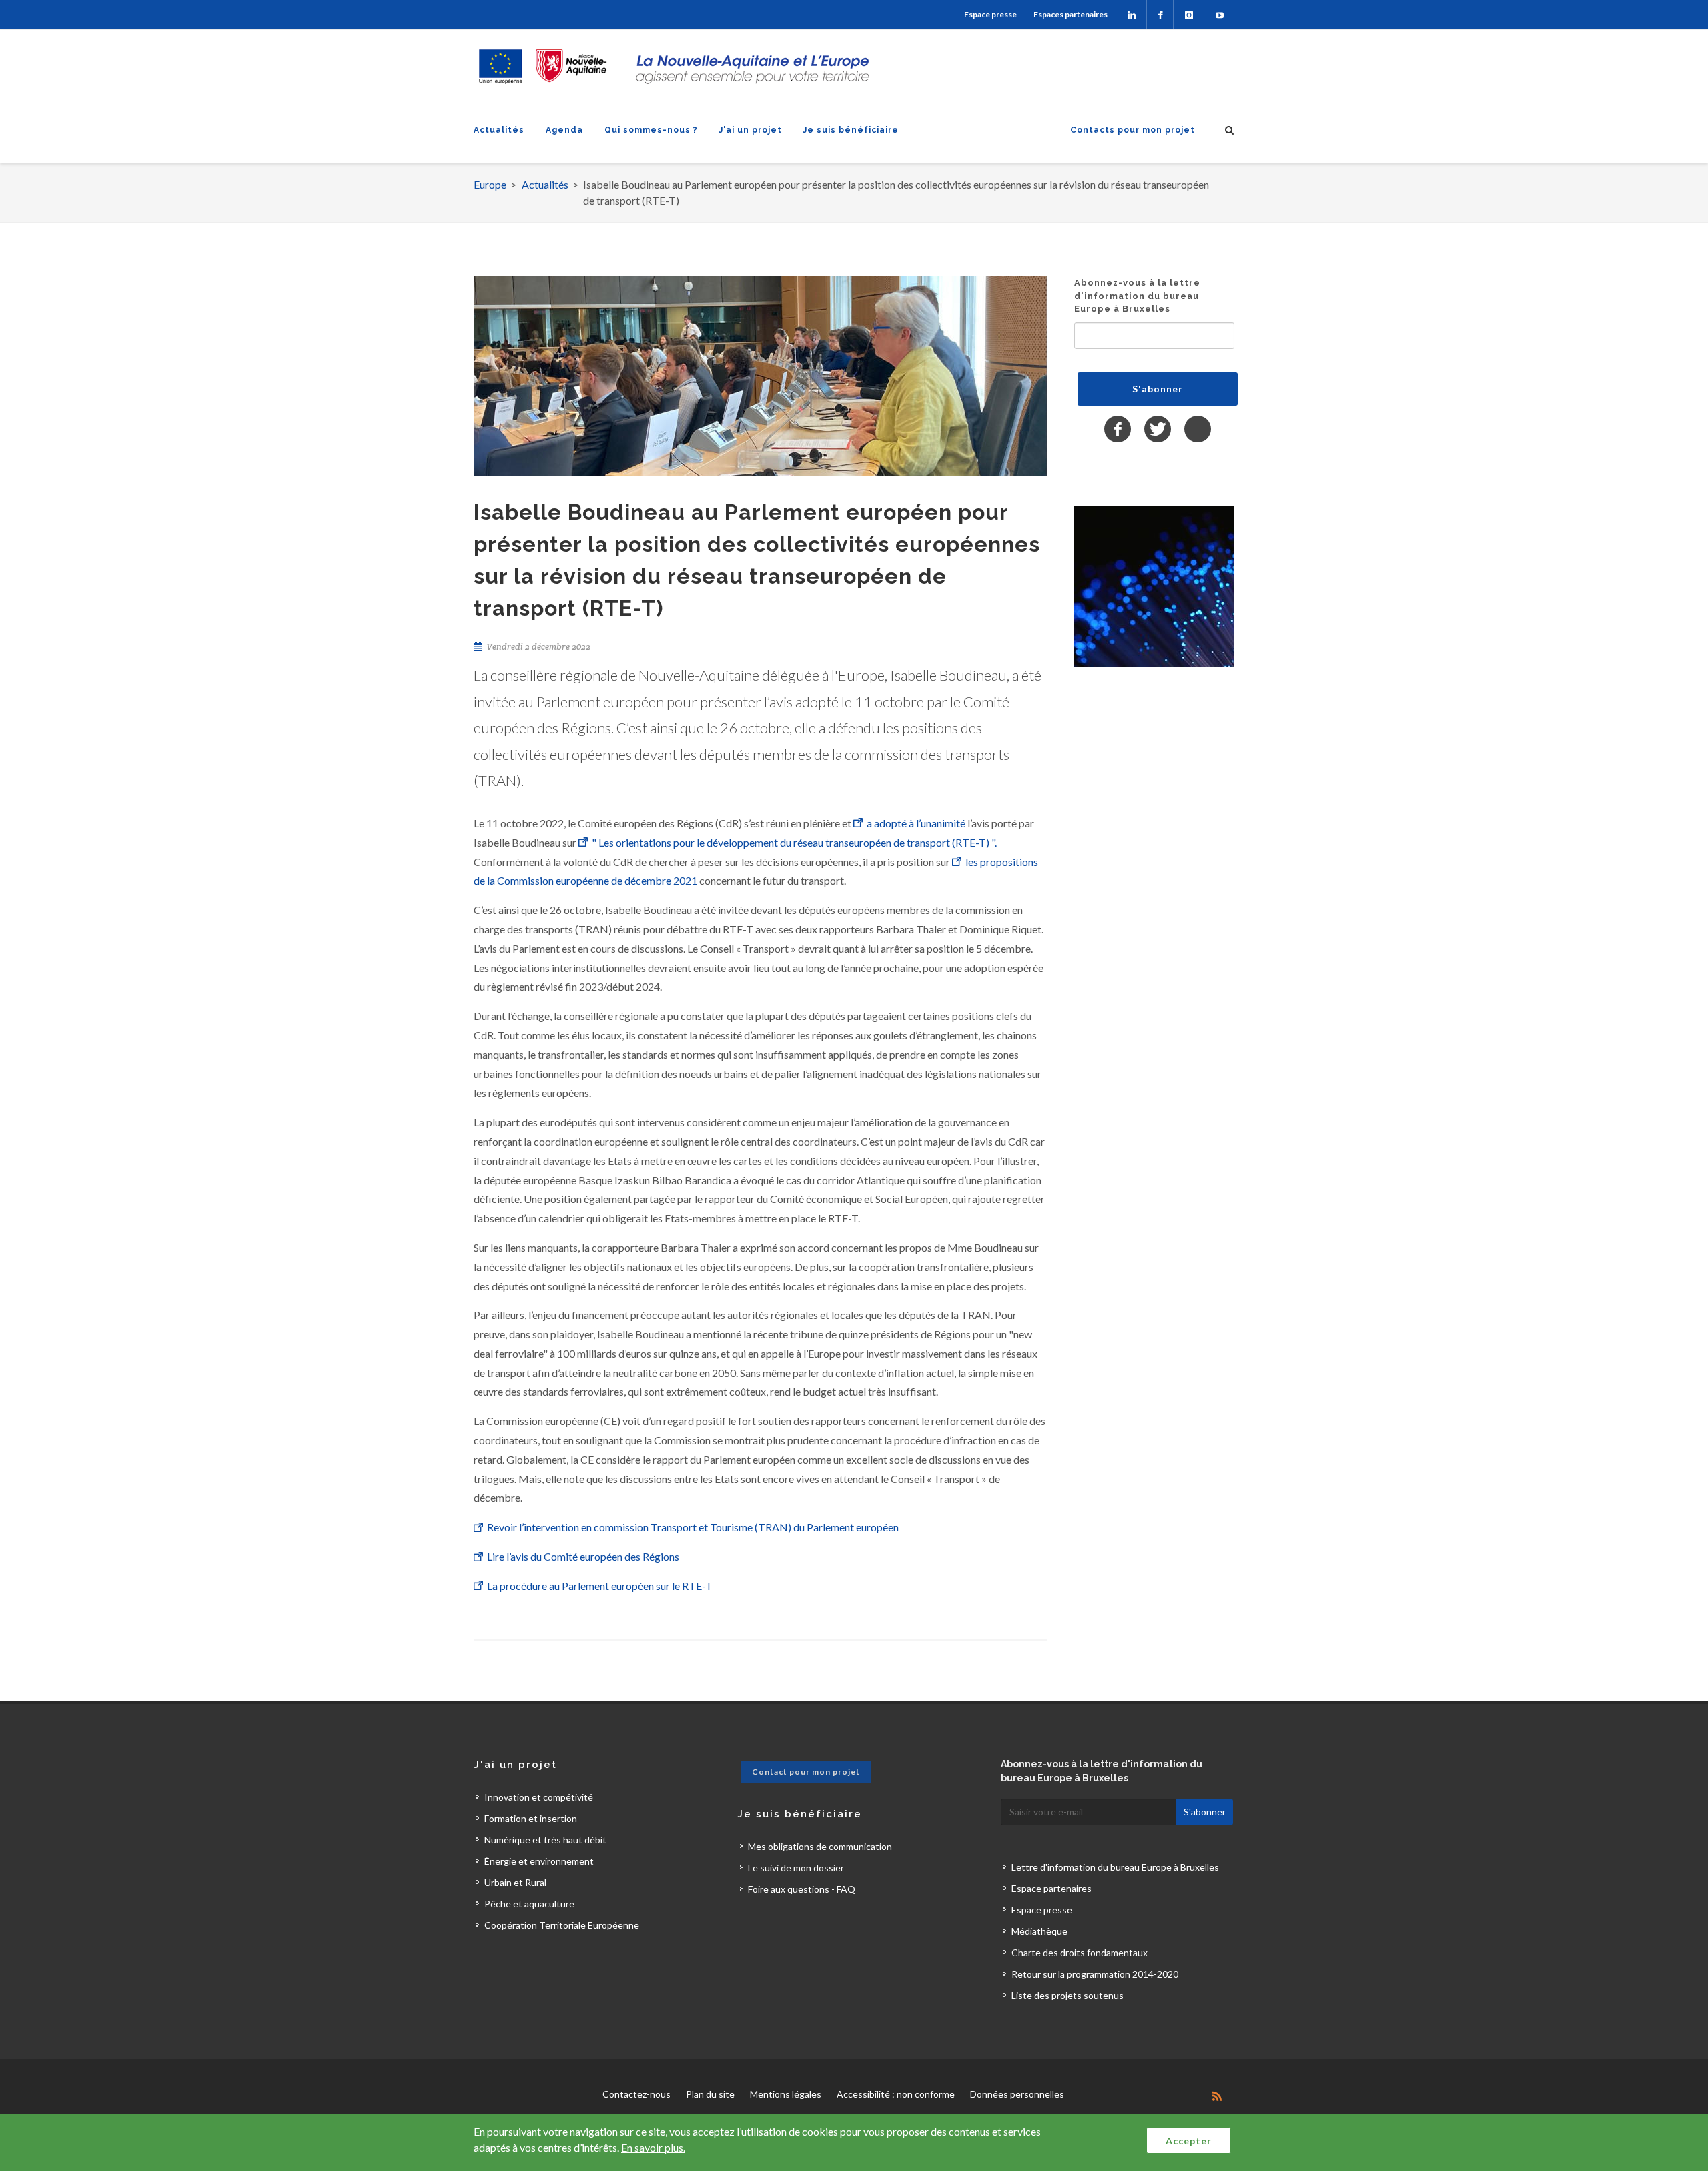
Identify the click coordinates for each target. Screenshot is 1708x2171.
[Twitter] (1158, 429)
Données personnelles (1017, 2094)
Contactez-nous (636, 2094)
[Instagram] (1189, 15)
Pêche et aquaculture (529, 1904)
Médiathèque (1039, 1931)
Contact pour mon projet (806, 1772)
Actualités (499, 130)
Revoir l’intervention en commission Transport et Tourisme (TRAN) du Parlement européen (695, 1527)
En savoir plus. (653, 2147)
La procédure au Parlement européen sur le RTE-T (601, 1586)
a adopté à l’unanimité (916, 823)
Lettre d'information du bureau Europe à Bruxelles (1115, 1867)
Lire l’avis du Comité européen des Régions (584, 1556)
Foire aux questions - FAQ (802, 1889)
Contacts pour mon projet (1133, 130)
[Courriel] (1198, 429)
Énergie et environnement (539, 1861)
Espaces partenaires (1071, 14)
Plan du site (710, 2094)
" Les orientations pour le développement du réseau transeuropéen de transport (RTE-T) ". (794, 842)
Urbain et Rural (515, 1882)
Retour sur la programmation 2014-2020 (1095, 1974)
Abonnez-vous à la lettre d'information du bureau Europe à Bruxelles (1137, 296)
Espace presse (990, 14)
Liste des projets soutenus (1067, 1995)
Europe (490, 184)
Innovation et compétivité (539, 1797)
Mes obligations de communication (820, 1846)
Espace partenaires (1051, 1888)
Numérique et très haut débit (545, 1840)
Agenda (564, 130)
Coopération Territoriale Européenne (562, 1925)
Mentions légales (786, 2094)
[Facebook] (1160, 15)
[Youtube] (1219, 15)
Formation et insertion (531, 1818)
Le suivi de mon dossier (796, 1868)
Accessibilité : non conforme (896, 2094)
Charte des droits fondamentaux (1080, 1952)
